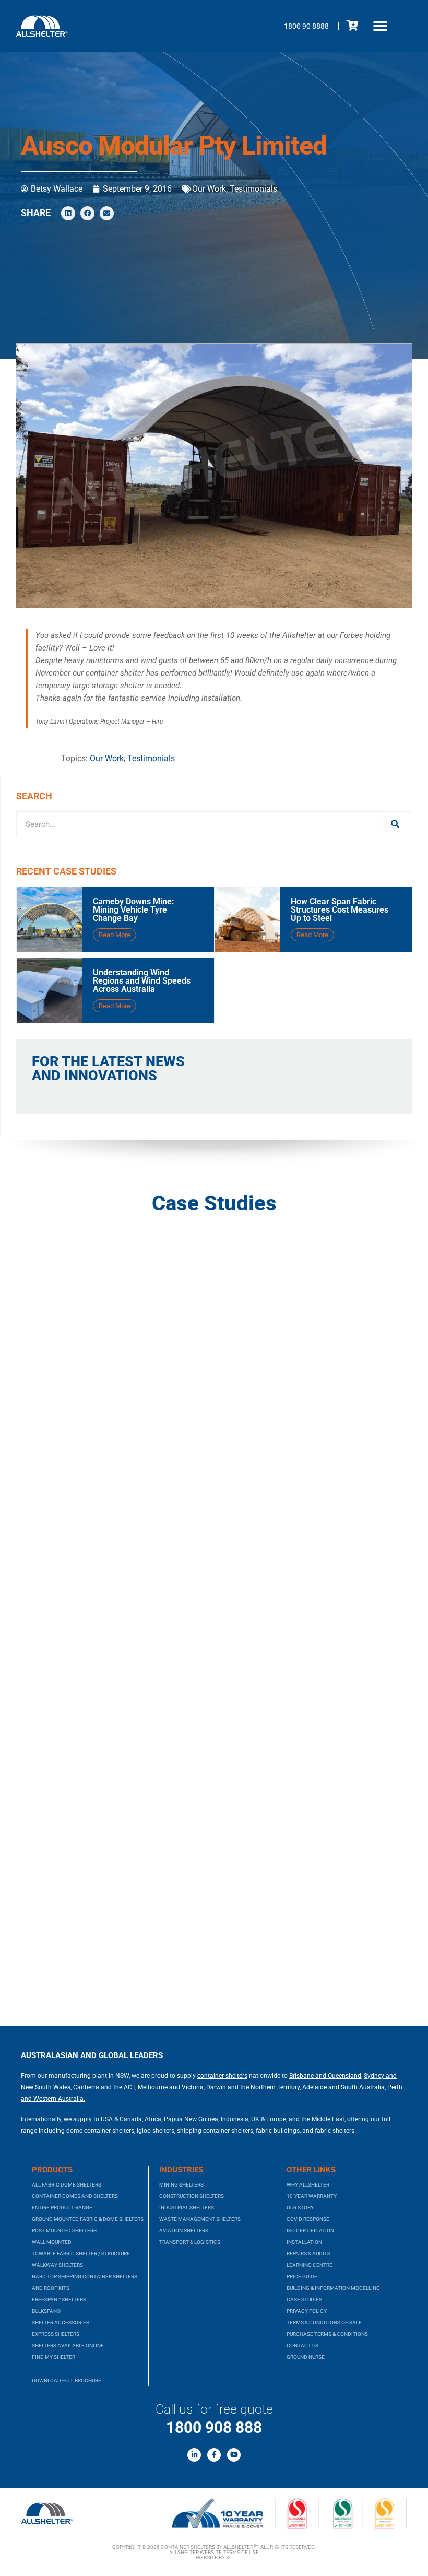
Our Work (209, 189)
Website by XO (214, 2557)
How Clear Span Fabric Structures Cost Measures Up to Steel (340, 910)
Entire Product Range (62, 2208)
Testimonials (253, 189)
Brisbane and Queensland (325, 2076)
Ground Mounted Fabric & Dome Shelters (88, 2219)
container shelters (222, 2076)
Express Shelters (56, 2334)
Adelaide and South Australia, (343, 2087)
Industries (181, 2170)
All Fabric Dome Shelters (67, 2185)
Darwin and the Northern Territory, (253, 2087)
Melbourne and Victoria (171, 2087)
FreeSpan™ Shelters (59, 2300)
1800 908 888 (214, 2427)
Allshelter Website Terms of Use (214, 2552)
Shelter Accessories (61, 2323)
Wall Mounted (52, 2242)
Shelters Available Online (68, 2345)
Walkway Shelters (57, 2265)
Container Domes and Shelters (75, 2196)
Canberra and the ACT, (105, 2087)
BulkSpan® (46, 2311)
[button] (381, 26)
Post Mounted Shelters (64, 2231)
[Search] (395, 824)
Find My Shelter (53, 2357)
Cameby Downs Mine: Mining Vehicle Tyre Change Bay (133, 910)
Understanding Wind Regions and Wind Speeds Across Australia (142, 981)
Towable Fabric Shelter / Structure (81, 2254)
